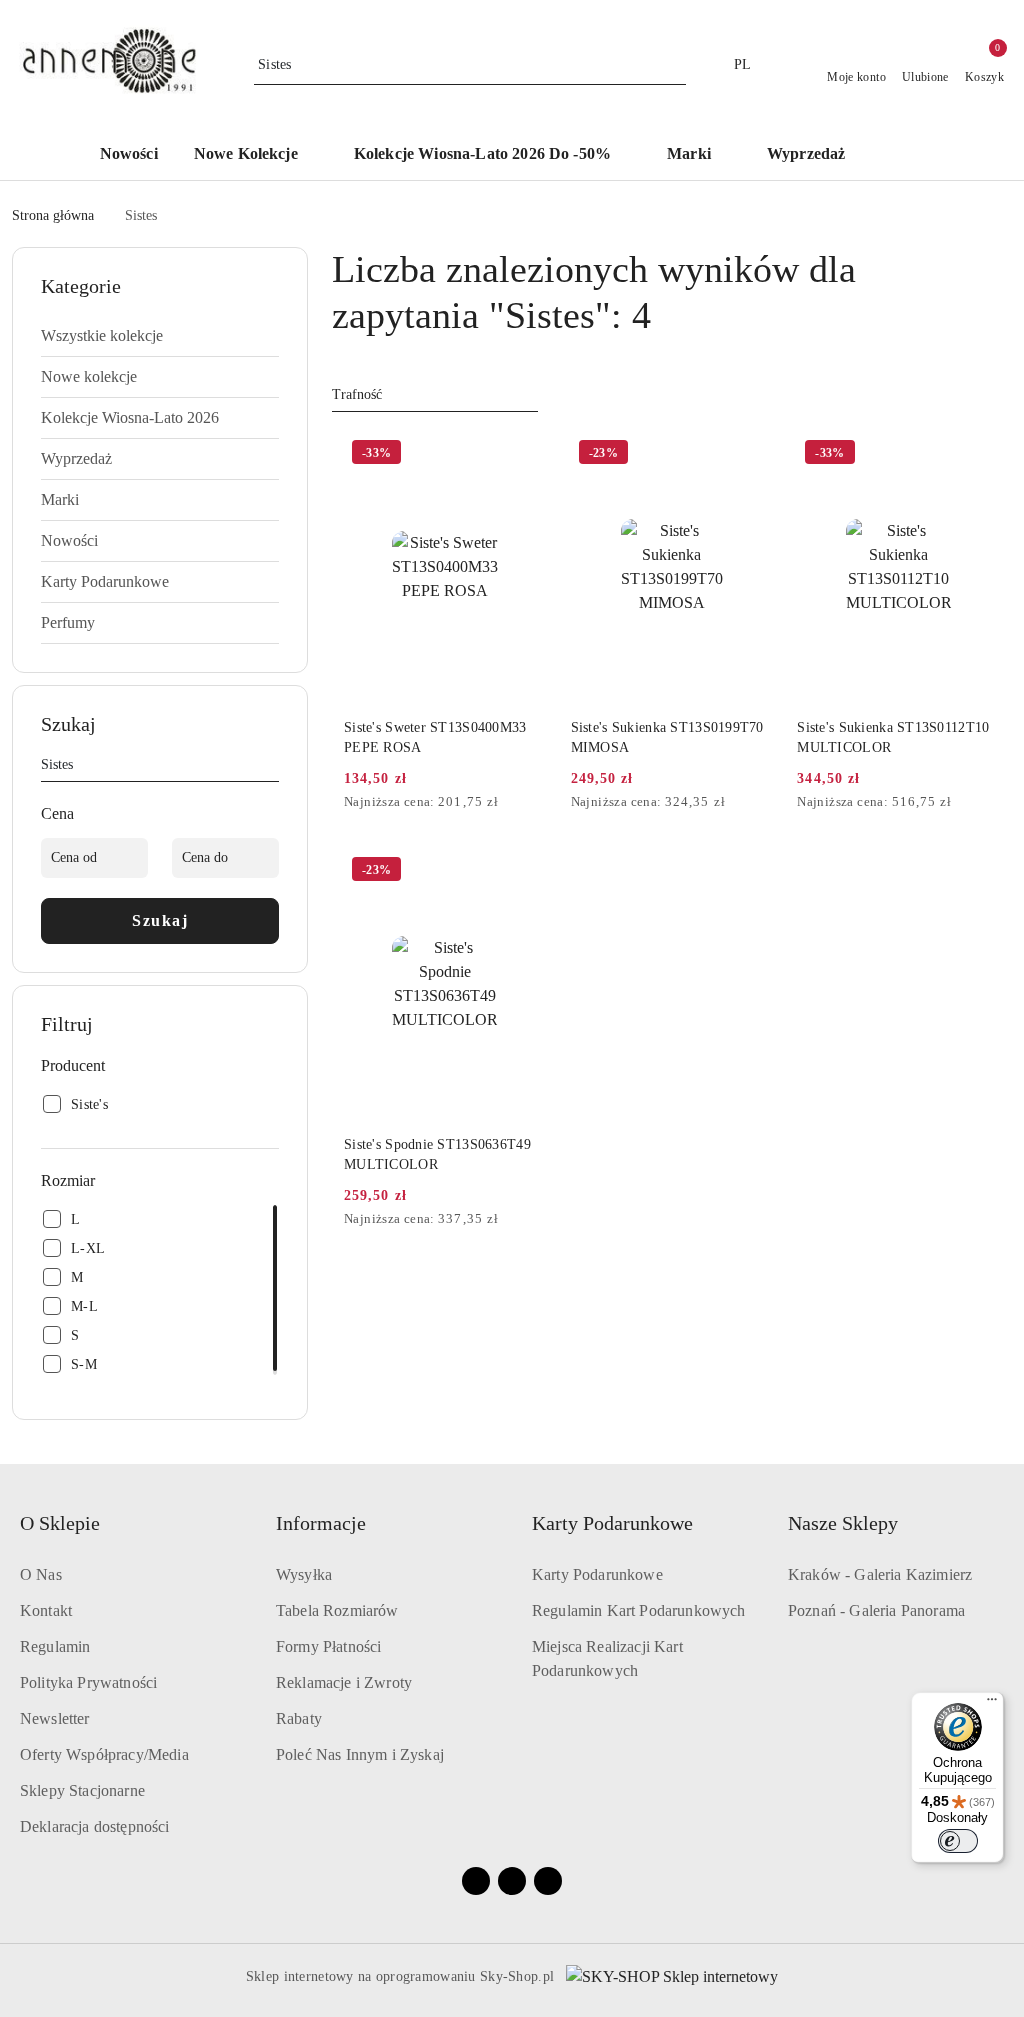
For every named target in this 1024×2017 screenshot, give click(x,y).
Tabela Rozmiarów (337, 1610)
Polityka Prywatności (88, 1682)
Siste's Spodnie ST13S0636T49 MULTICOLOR (437, 1154)
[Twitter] (548, 1881)
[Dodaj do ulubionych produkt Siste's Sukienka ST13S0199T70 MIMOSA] (750, 455)
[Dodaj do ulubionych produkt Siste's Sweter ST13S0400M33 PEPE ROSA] (524, 455)
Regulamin (55, 1646)
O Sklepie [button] (60, 1523)
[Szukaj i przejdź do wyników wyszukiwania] (674, 65)
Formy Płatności (328, 1646)
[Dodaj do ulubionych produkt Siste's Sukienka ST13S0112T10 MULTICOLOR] (977, 455)
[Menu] (992, 1704)
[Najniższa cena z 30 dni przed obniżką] (541, 803)
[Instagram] (512, 1881)
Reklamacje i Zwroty (344, 1682)
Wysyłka (304, 1574)
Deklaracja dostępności (95, 1826)
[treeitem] (160, 336)
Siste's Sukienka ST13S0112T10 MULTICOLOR (893, 737)
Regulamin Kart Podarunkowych (638, 1610)
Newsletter (55, 1718)
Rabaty (299, 1718)
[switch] (958, 1841)
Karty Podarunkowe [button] (612, 1523)
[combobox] (435, 395)
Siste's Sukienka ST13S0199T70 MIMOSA (667, 737)
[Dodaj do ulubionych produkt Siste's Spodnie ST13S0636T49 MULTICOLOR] (524, 872)
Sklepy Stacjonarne (82, 1790)
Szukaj (160, 920)
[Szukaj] (271, 768)
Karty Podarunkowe (597, 1574)
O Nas (41, 1574)
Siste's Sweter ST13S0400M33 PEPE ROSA (435, 737)
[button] (912, 155)
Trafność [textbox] (357, 394)
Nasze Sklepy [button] (843, 1523)
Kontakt (46, 1610)
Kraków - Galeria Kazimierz (880, 1574)
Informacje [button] (321, 1523)
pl (743, 64)
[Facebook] (476, 1881)
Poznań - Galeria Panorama (876, 1610)
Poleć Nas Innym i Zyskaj (360, 1754)
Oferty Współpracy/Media (104, 1754)
